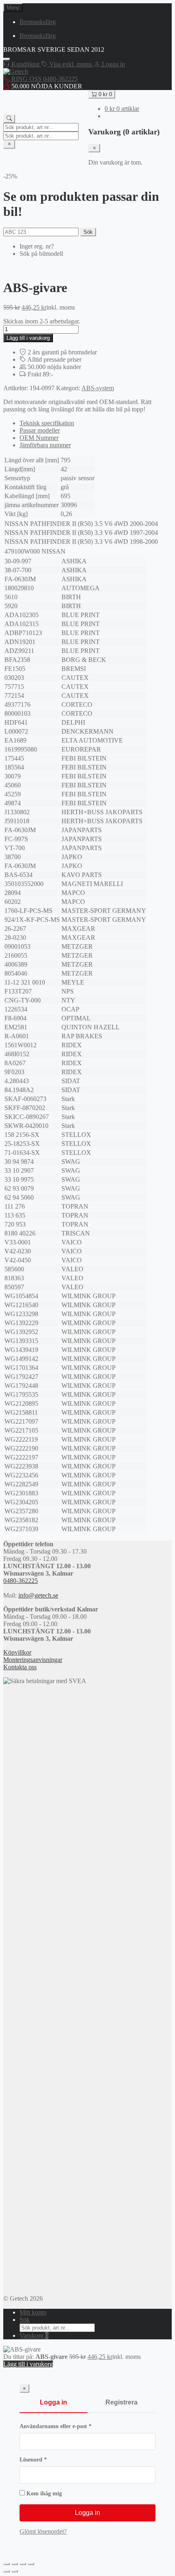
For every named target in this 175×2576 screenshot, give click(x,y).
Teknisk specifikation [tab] (47, 423)
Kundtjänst (25, 64)
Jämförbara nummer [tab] (45, 445)
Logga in (54, 2402)
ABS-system (98, 388)
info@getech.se (38, 1595)
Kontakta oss (20, 1667)
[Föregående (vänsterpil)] (7, 2571)
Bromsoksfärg (38, 22)
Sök (88, 232)
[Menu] (7, 59)
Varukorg (34, 2335)
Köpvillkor (17, 1652)
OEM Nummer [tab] (39, 438)
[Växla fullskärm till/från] (15, 2564)
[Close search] (9, 144)
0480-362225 (21, 1581)
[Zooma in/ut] (7, 2564)
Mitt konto (33, 2312)
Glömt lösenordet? (43, 2531)
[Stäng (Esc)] (31, 2564)
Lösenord (49, 2460)
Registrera (121, 2402)
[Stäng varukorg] (94, 148)
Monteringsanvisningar (33, 1660)
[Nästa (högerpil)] (15, 2571)
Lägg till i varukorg (28, 338)
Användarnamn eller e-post (72, 2426)
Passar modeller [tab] (40, 430)
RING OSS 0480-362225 (44, 79)
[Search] (9, 119)
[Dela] (23, 2564)
